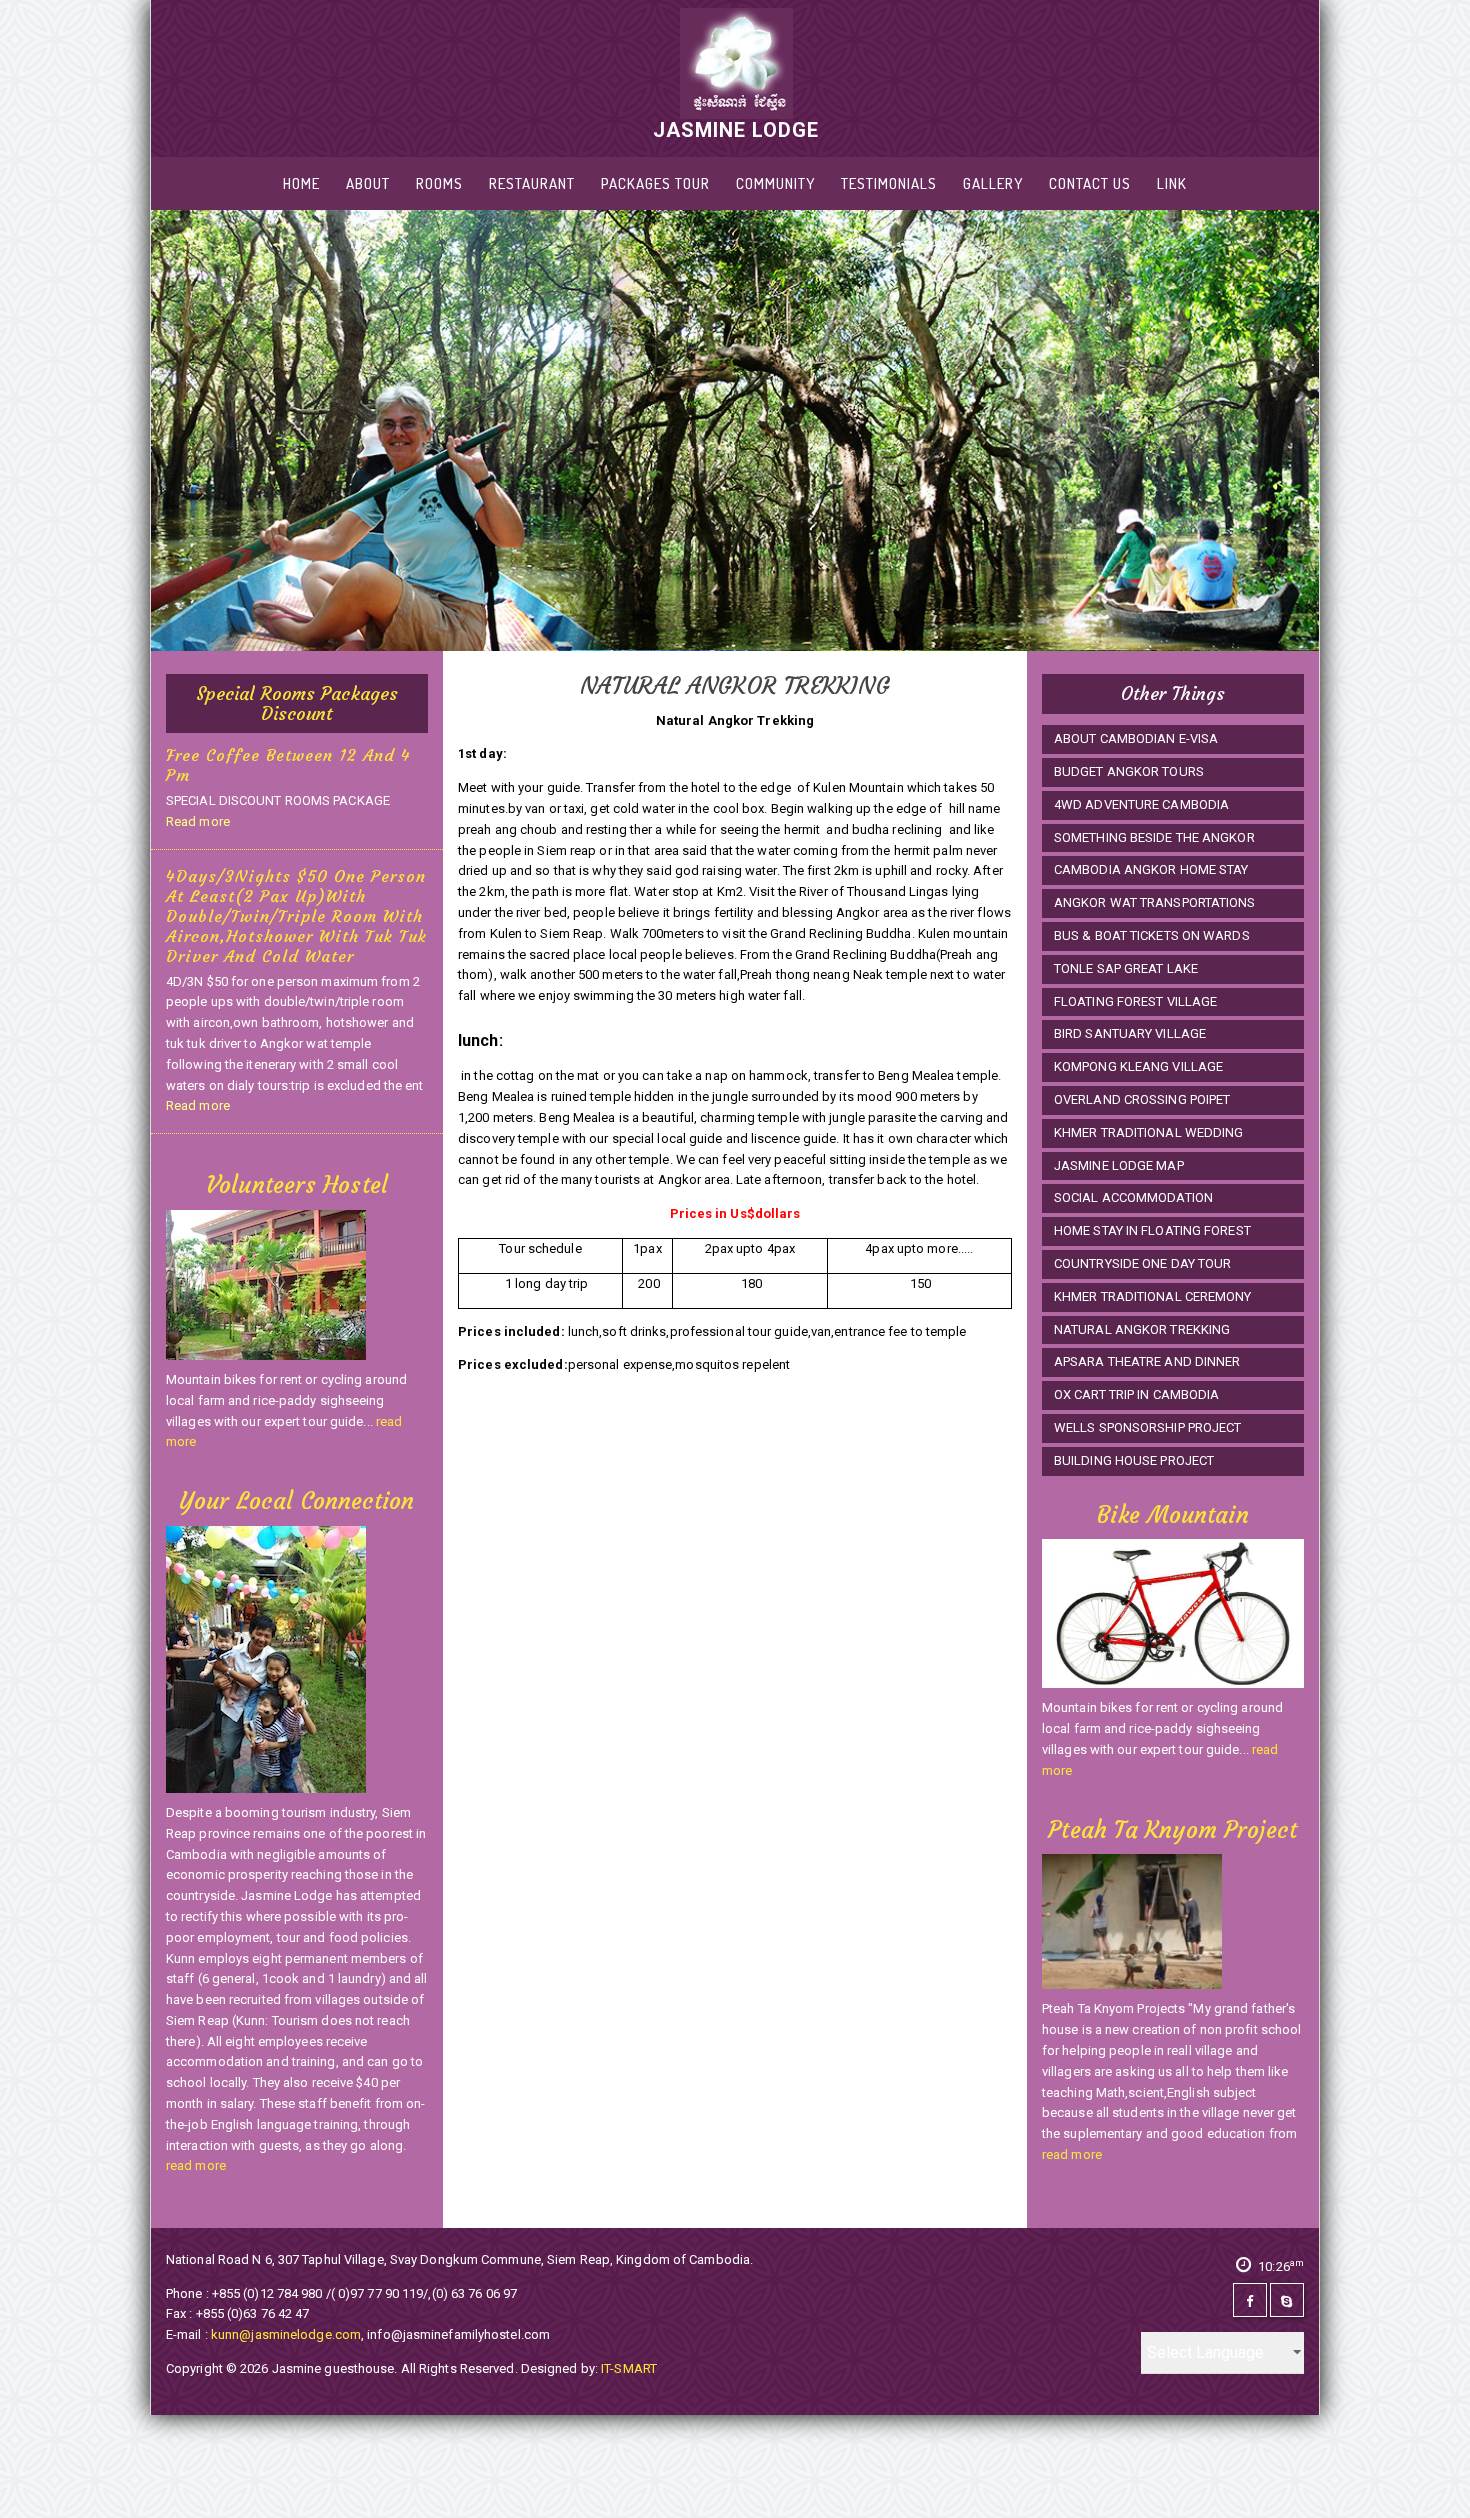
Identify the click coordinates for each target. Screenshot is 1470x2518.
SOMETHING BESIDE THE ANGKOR (1154, 837)
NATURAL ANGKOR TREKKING (1142, 1329)
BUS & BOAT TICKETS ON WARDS (1152, 935)
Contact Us (1090, 183)
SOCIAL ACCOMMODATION (1133, 1197)
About (368, 183)
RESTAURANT (532, 183)
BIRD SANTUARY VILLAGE (1130, 1033)
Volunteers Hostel (297, 1185)
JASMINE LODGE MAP (1119, 1165)
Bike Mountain (1172, 1515)
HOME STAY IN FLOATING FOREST (1152, 1230)
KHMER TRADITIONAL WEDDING (1149, 1132)
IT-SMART (629, 2368)
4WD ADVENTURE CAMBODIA (1141, 804)
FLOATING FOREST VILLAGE (1135, 1001)
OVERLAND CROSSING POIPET (1142, 1099)
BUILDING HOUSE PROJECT (1134, 1460)
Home (301, 183)
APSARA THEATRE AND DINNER (1147, 1361)
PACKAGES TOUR (655, 183)
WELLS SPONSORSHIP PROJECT (1148, 1427)
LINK (1172, 183)
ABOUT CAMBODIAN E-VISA (1136, 738)
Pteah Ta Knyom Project (1172, 1830)
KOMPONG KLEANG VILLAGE (1138, 1066)
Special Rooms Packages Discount (297, 703)
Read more (198, 821)
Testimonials (889, 183)
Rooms (439, 183)
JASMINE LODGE (736, 129)
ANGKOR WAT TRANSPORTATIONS (1155, 902)
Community (775, 183)
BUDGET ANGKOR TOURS (1129, 771)
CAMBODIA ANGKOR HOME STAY (1151, 869)
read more (196, 2165)
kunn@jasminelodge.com (286, 2334)
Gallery (993, 183)
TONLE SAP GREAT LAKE (1126, 968)
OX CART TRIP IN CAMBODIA (1136, 1394)
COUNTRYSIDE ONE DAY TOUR (1142, 1263)
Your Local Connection (296, 1501)
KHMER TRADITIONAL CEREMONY (1153, 1296)
